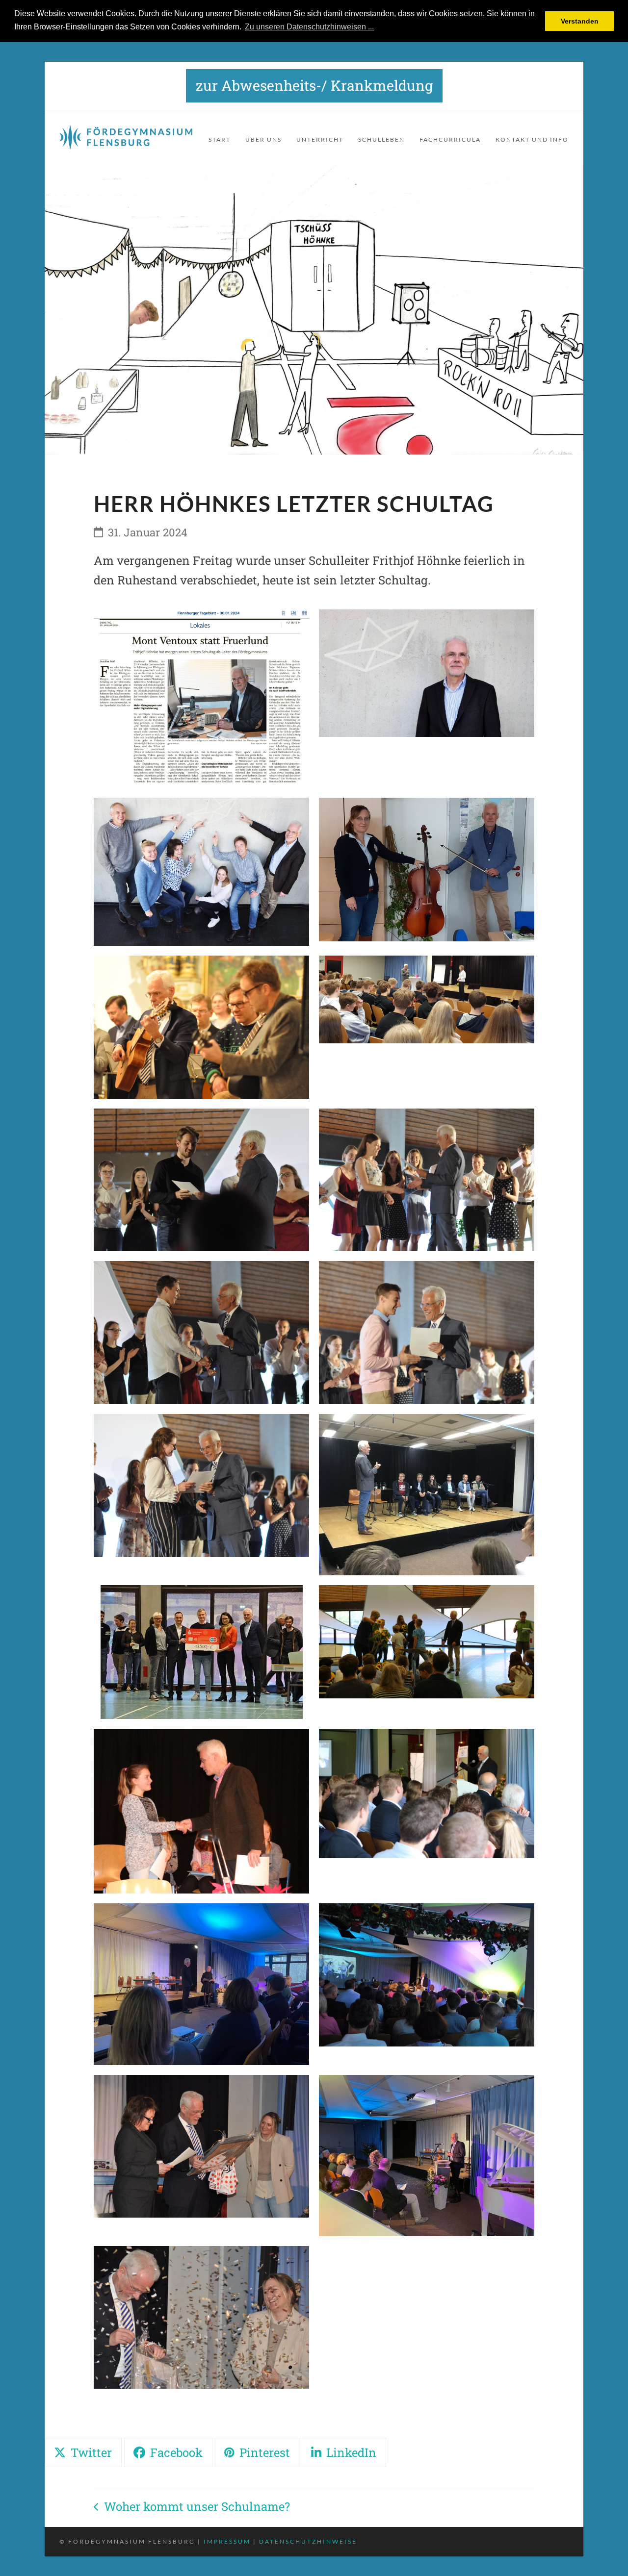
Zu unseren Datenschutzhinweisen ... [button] (309, 27)
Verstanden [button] (580, 21)
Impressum (227, 2541)
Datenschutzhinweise (308, 2541)
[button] (83, 2452)
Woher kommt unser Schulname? (192, 2508)
